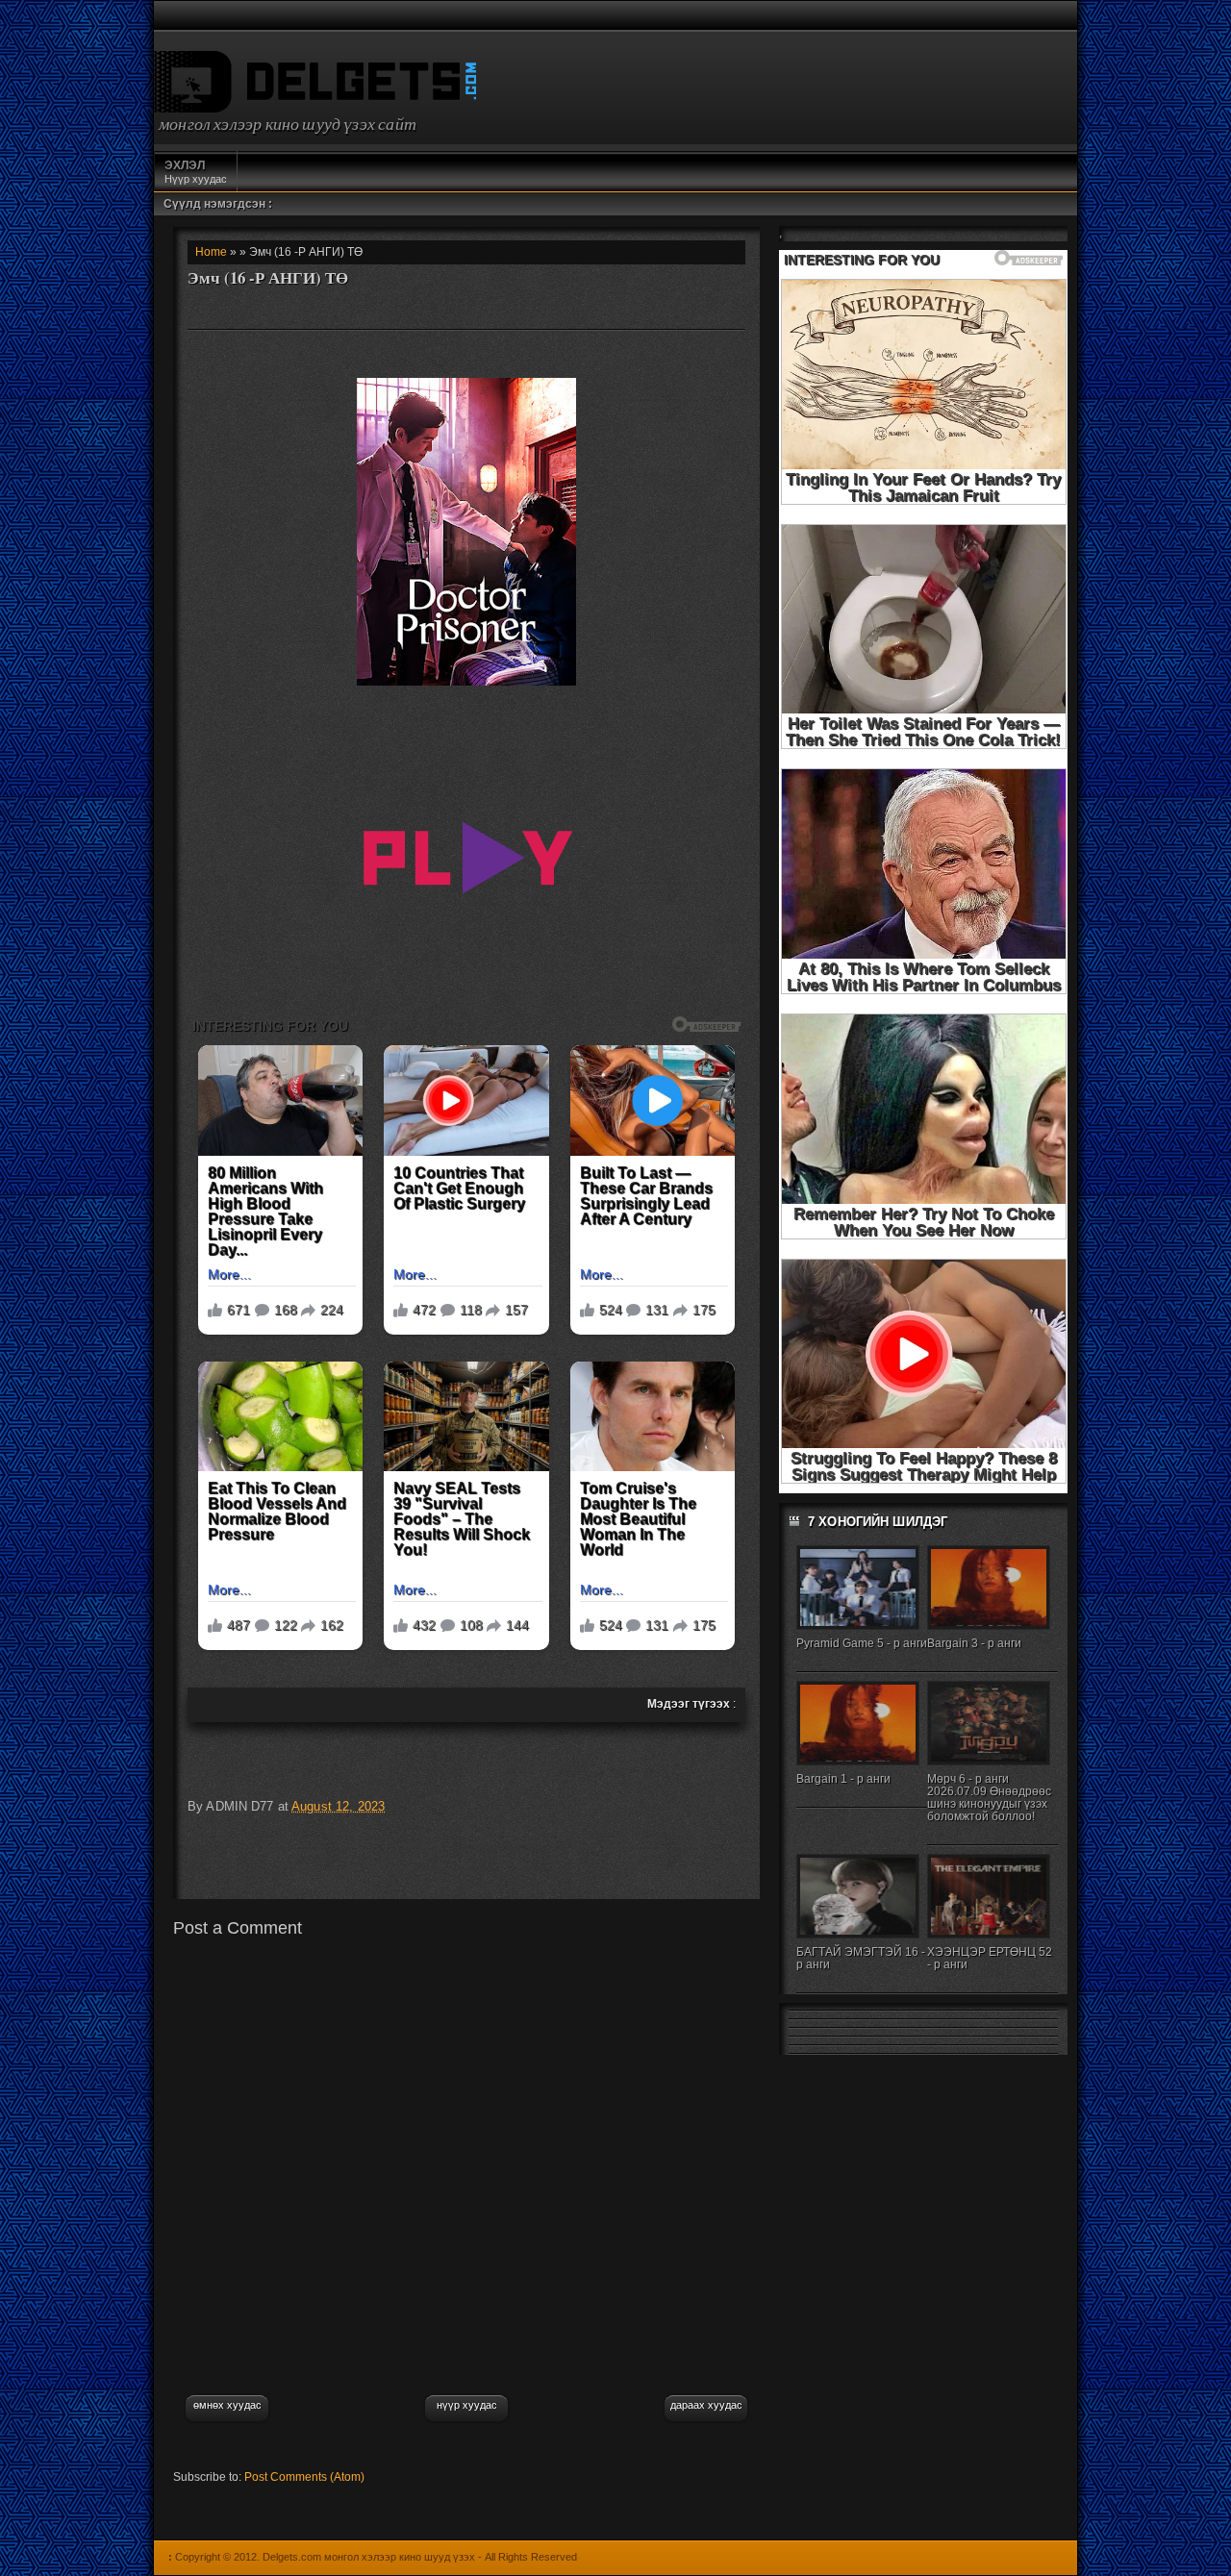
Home (211, 252)
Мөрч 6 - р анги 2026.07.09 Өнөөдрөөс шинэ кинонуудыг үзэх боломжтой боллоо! (989, 1798)
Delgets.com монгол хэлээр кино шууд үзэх (369, 2557)
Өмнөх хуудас (227, 2405)
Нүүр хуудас (196, 172)
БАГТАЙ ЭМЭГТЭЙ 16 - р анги (861, 1958)
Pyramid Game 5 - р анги (862, 1643)
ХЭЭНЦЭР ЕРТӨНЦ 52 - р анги (990, 1958)
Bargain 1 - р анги (843, 1779)
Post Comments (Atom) (304, 2477)
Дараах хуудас (706, 2405)
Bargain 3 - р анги (974, 1643)
